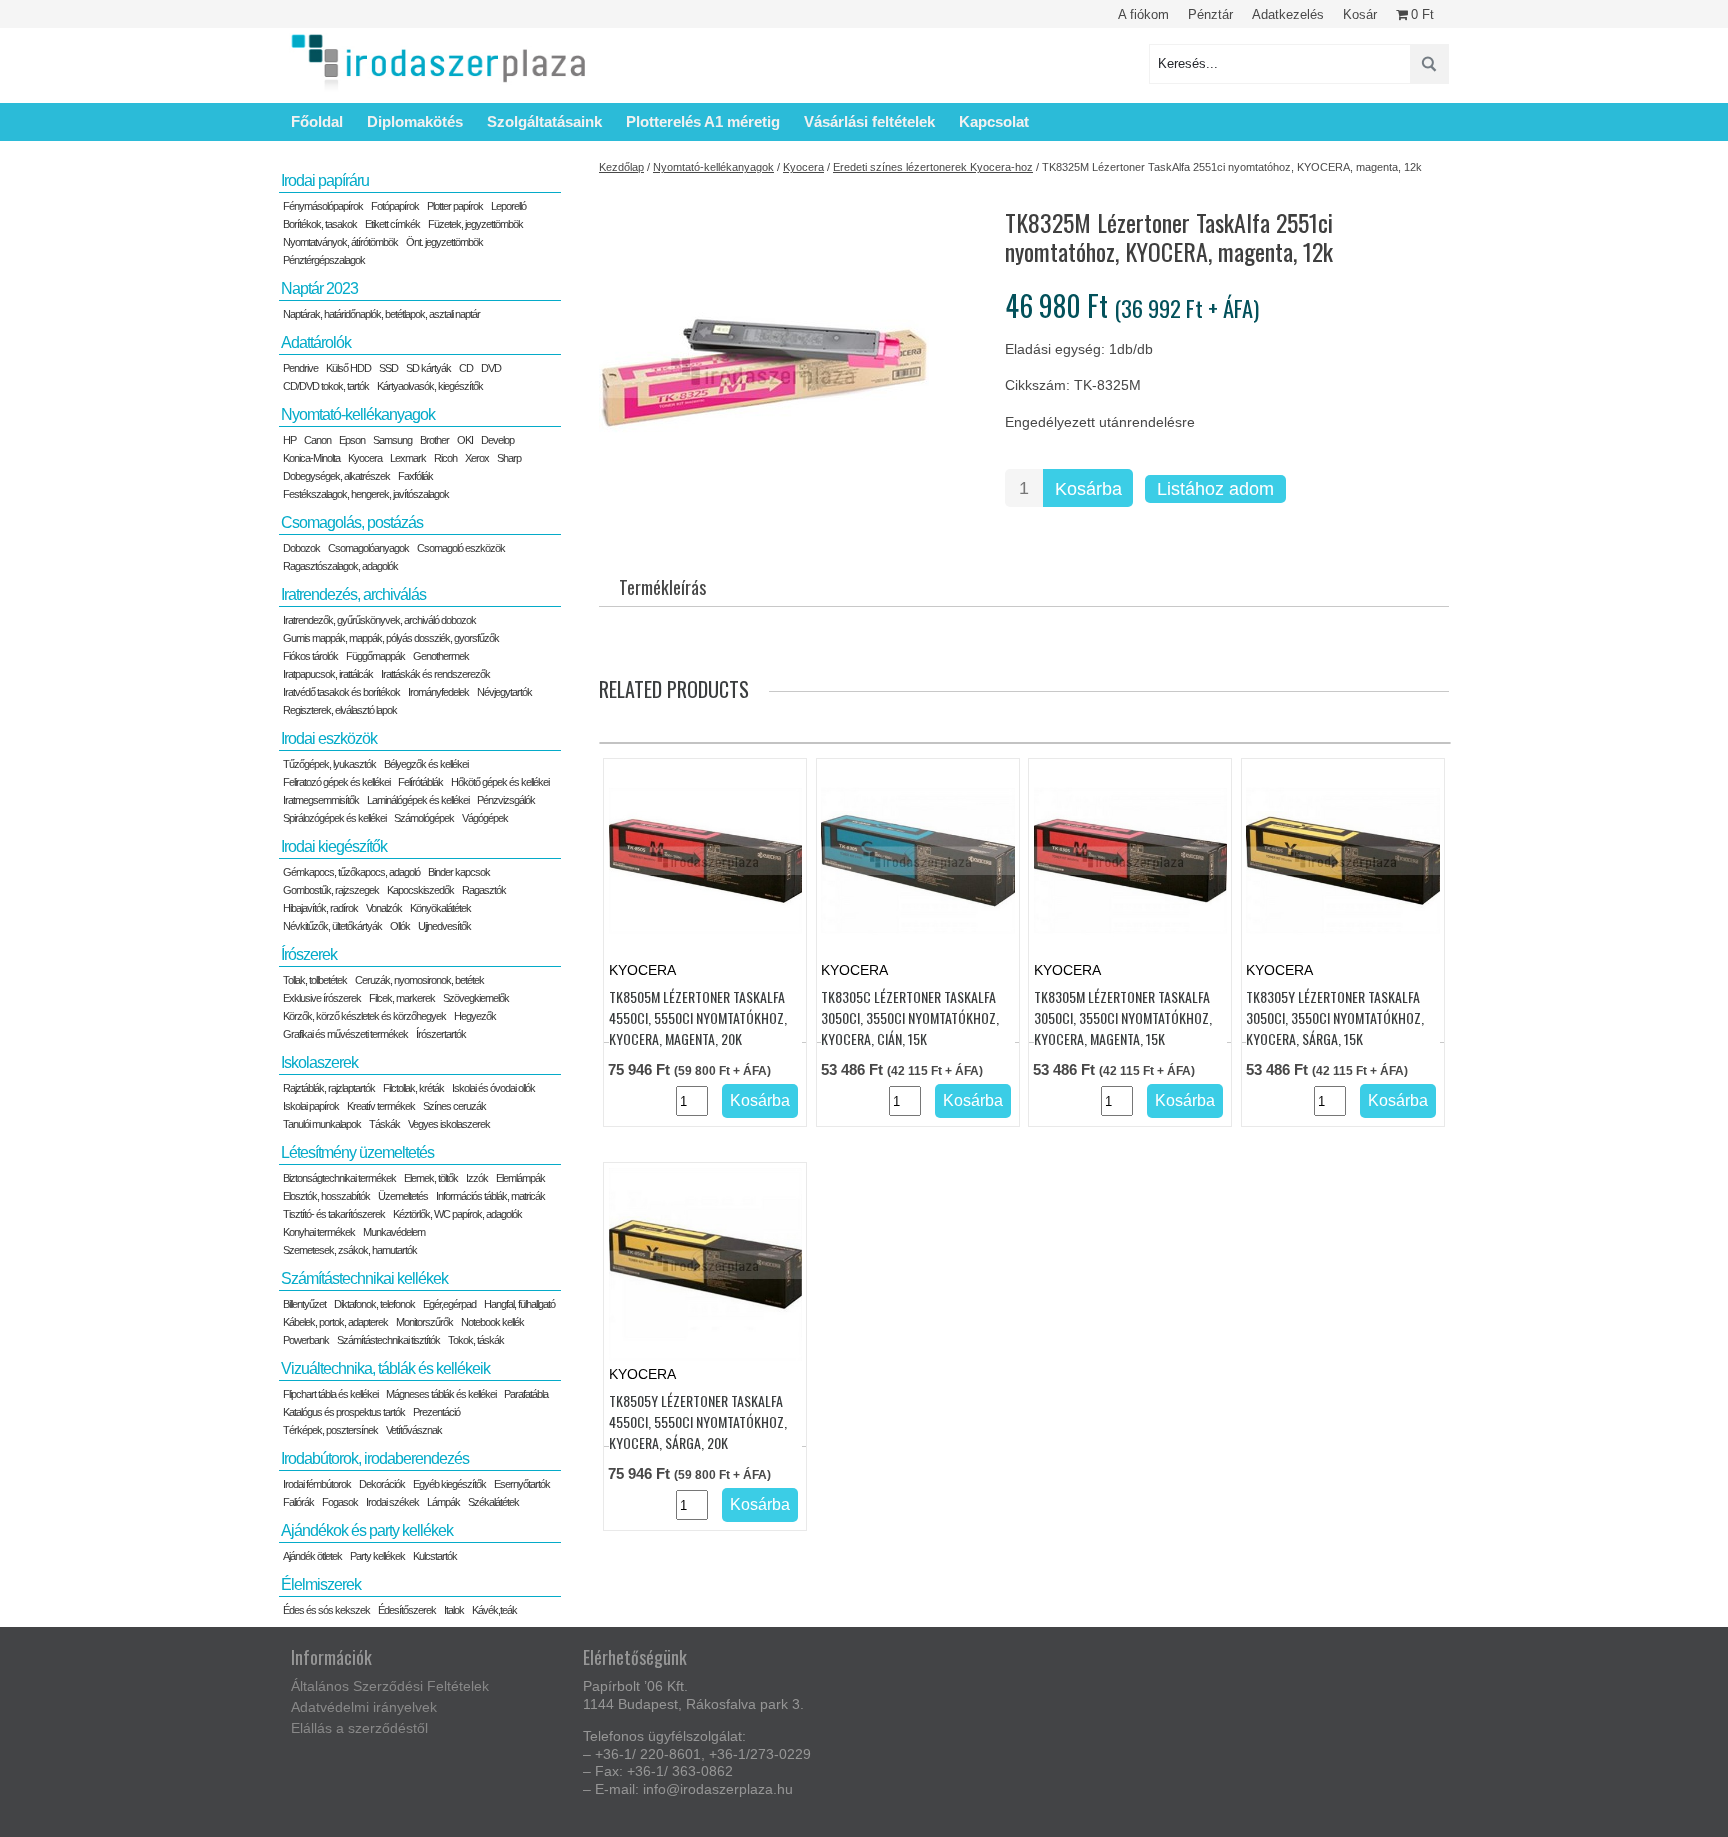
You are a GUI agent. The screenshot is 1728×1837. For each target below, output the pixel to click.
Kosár (1360, 14)
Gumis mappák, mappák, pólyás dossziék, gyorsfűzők (391, 638)
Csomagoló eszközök (461, 548)
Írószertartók (441, 1034)
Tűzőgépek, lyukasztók (329, 764)
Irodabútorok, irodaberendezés (375, 1458)
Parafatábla (526, 1394)
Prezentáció (436, 1412)
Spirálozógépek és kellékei (334, 818)
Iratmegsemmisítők (321, 800)
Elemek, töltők (431, 1178)
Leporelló (508, 206)
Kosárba (1088, 489)
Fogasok (340, 1502)
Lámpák (443, 1502)
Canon (317, 440)
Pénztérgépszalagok (324, 260)
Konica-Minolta (311, 458)
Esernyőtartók (522, 1484)
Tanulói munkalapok (322, 1124)
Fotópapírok (395, 206)
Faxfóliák (415, 476)
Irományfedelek (438, 692)
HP (289, 440)
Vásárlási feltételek (869, 121)
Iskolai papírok (311, 1106)
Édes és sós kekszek (326, 1610)
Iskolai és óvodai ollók (493, 1088)
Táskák (384, 1124)
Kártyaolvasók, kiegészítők (430, 386)
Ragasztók (484, 890)
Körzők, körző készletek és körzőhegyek (364, 1016)
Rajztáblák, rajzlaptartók (329, 1088)
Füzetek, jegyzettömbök (475, 224)
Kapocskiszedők (420, 890)
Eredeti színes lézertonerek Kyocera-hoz (933, 167)
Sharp (509, 458)
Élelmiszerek (321, 1584)
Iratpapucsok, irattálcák (328, 674)
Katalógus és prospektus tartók (344, 1412)
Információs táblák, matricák (490, 1196)
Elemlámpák (520, 1178)
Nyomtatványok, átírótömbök (340, 242)
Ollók (400, 926)
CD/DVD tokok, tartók (326, 386)
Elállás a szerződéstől (359, 1728)
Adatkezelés (1288, 14)
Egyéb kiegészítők (449, 1484)
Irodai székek (392, 1502)
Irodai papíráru (325, 180)
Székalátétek (493, 1502)
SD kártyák (428, 368)
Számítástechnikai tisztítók (388, 1340)
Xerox (477, 458)
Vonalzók (384, 908)
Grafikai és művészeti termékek (345, 1034)
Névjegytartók (504, 692)
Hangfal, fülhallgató (519, 1304)
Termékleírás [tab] (662, 587)
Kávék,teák (494, 1610)
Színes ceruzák (454, 1106)
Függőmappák (375, 656)
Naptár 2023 (319, 288)
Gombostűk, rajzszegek (331, 890)
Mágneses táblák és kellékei (441, 1394)
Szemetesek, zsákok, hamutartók (350, 1250)
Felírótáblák (420, 782)
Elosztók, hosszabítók (326, 1196)
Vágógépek (485, 818)
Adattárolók (316, 342)
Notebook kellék (492, 1322)
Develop (497, 440)
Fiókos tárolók (310, 656)
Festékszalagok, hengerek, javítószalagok (366, 494)
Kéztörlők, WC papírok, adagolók (457, 1214)
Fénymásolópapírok (323, 206)
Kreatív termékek (381, 1106)
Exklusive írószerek (322, 998)
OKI (465, 440)
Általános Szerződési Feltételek (390, 1686)
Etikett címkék (392, 224)
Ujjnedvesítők (444, 926)
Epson (352, 440)
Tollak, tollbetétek (315, 980)
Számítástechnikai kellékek (364, 1278)
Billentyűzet (304, 1304)
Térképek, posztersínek (330, 1430)
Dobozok (301, 548)
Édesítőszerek (407, 1610)
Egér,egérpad (449, 1304)
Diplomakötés (415, 121)
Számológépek (424, 818)
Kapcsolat (994, 121)
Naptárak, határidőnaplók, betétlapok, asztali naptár (381, 314)
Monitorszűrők (424, 1322)
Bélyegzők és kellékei (426, 764)
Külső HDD (348, 368)
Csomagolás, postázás (352, 522)
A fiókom (1143, 14)
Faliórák (298, 1502)
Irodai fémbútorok (317, 1484)
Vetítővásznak (414, 1430)
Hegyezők (475, 1016)
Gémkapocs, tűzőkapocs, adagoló (351, 872)
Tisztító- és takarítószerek (334, 1214)
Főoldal (317, 121)
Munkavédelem (394, 1232)
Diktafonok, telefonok (374, 1304)
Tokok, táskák (476, 1340)
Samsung (392, 440)
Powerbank (306, 1340)
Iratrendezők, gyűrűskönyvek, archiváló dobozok (379, 620)
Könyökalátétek (440, 908)
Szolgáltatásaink (544, 121)
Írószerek (309, 954)
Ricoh (445, 458)
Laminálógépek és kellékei (418, 800)
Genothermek (441, 656)
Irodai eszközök (329, 738)
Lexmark (408, 458)
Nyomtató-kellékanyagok (713, 167)
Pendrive (300, 368)
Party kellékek (377, 1556)
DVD (491, 368)
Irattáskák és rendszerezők (435, 674)
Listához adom (1215, 489)
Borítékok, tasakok (320, 224)
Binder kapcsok (459, 872)
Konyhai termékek (319, 1232)
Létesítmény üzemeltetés (357, 1152)
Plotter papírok (455, 206)
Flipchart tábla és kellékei (330, 1394)
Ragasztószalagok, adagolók (340, 566)
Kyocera (803, 167)
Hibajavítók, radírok (320, 908)
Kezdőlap (621, 167)
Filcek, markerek (402, 998)
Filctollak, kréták (413, 1088)
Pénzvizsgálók (506, 800)
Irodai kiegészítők (334, 846)
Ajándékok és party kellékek (367, 1530)
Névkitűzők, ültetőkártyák (332, 926)
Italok (454, 1610)
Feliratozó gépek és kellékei (336, 782)
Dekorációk (382, 1484)
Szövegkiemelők (476, 998)
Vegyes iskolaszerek (449, 1124)
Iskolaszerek (319, 1062)
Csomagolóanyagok (368, 548)
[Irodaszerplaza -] (439, 63)
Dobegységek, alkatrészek (336, 476)
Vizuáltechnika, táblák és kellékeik (385, 1368)
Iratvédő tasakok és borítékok (341, 692)
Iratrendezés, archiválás (353, 594)
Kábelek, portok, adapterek (335, 1322)
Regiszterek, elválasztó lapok (340, 710)
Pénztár (1210, 14)
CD (466, 368)
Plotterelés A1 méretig (703, 121)
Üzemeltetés (403, 1196)
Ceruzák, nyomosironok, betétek (419, 980)
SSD (388, 368)
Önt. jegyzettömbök (444, 242)
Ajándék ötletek (312, 1556)
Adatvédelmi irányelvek (364, 1707)
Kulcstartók (435, 1556)
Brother (434, 440)
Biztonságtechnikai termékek (339, 1178)
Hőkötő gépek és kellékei (500, 782)
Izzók (477, 1178)
